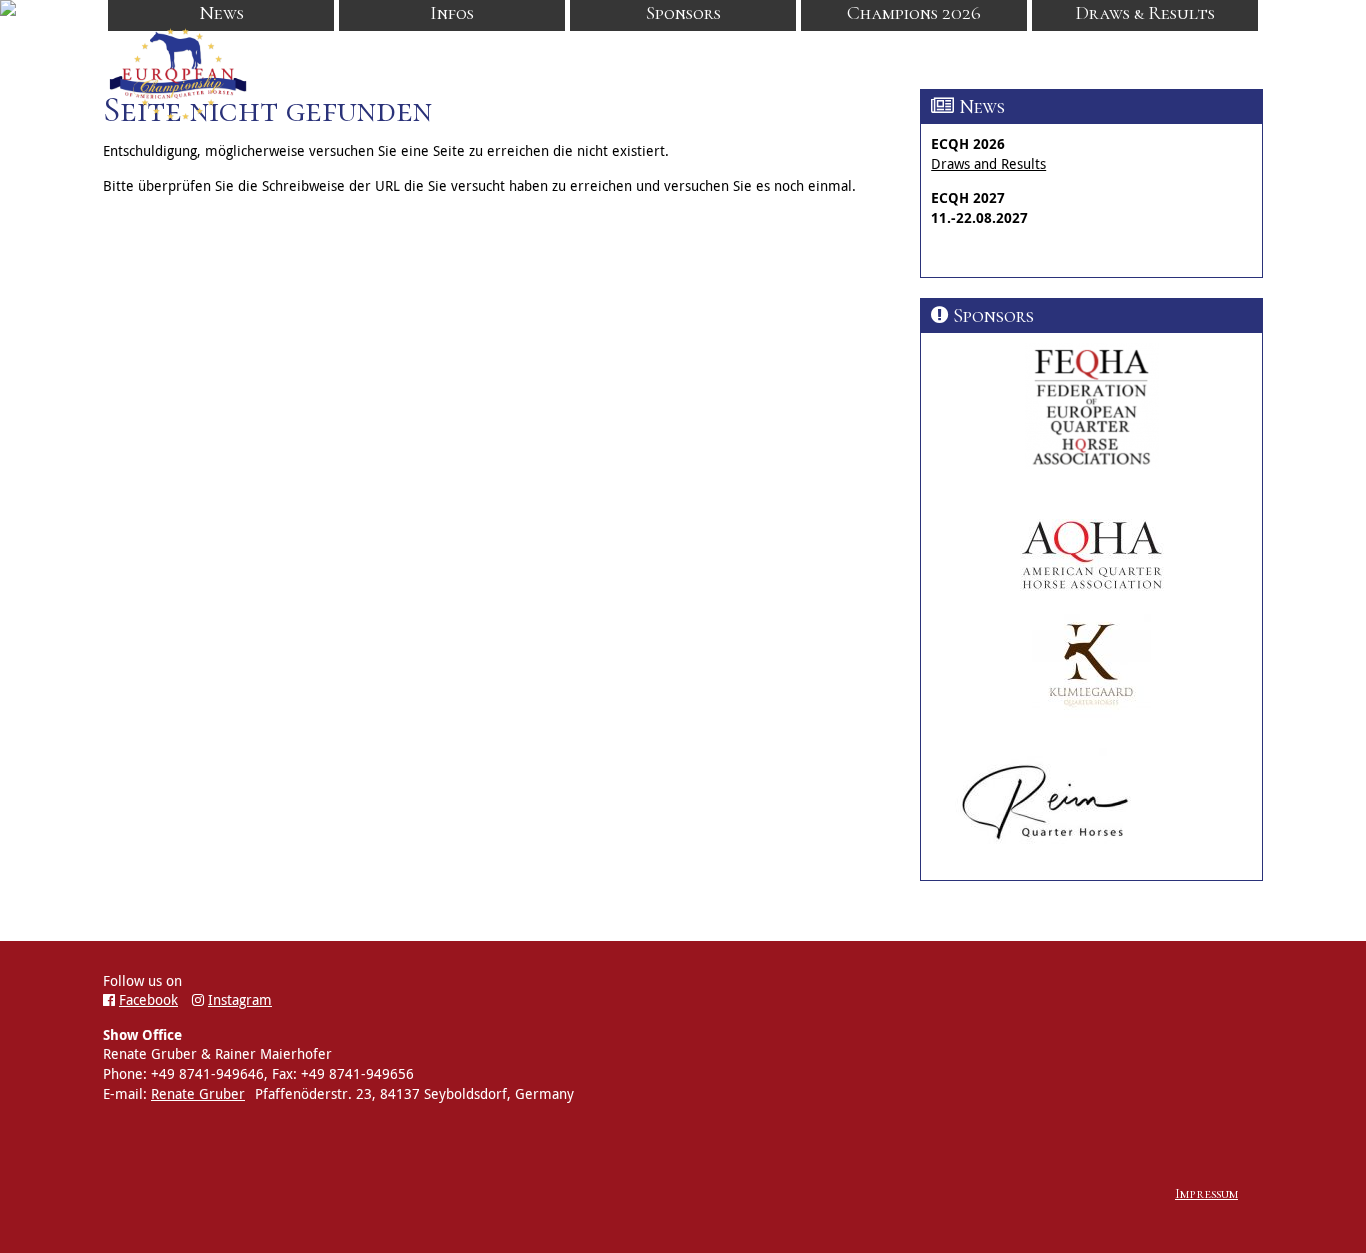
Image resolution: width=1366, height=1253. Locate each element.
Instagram (240, 999)
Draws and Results (988, 163)
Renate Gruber (198, 1093)
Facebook (148, 999)
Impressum (1206, 1193)
